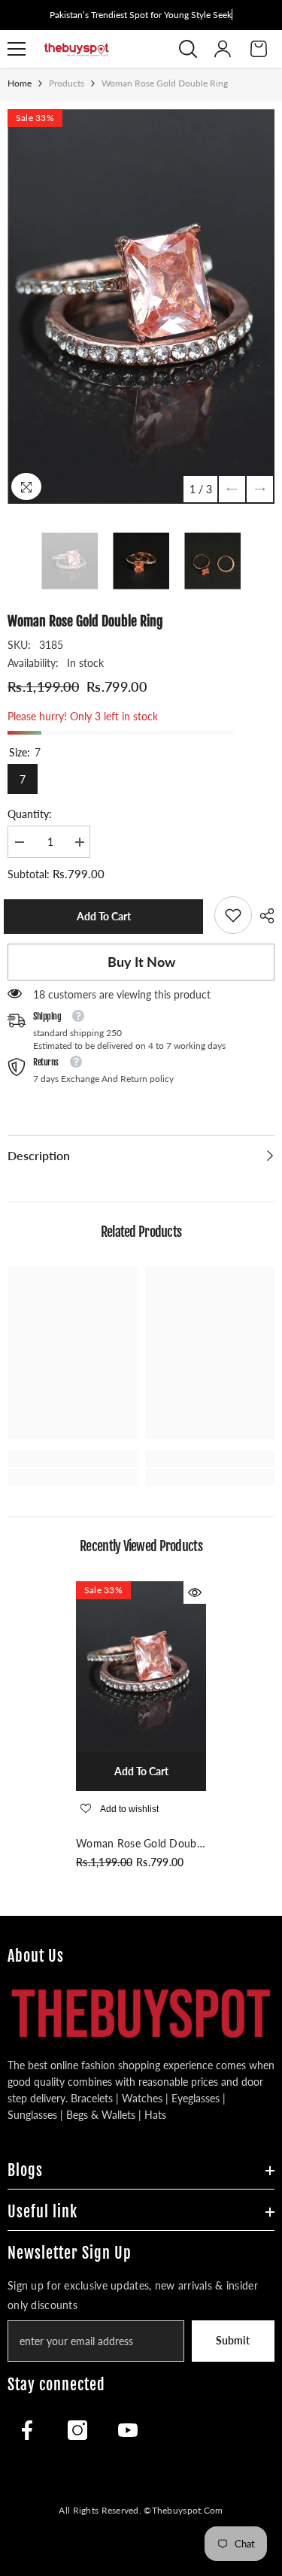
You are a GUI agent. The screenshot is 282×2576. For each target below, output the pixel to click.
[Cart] (259, 49)
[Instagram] (77, 2430)
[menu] (17, 49)
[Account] (223, 49)
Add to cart (108, 916)
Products (67, 83)
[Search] (188, 49)
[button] (232, 489)
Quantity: (30, 814)
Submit (233, 2340)
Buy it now (141, 962)
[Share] (263, 916)
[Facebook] (27, 2430)
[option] (141, 306)
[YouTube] (128, 2430)
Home (20, 83)
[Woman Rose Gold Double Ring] (141, 1667)
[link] (233, 915)
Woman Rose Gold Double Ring (140, 1844)
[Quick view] (195, 1593)
